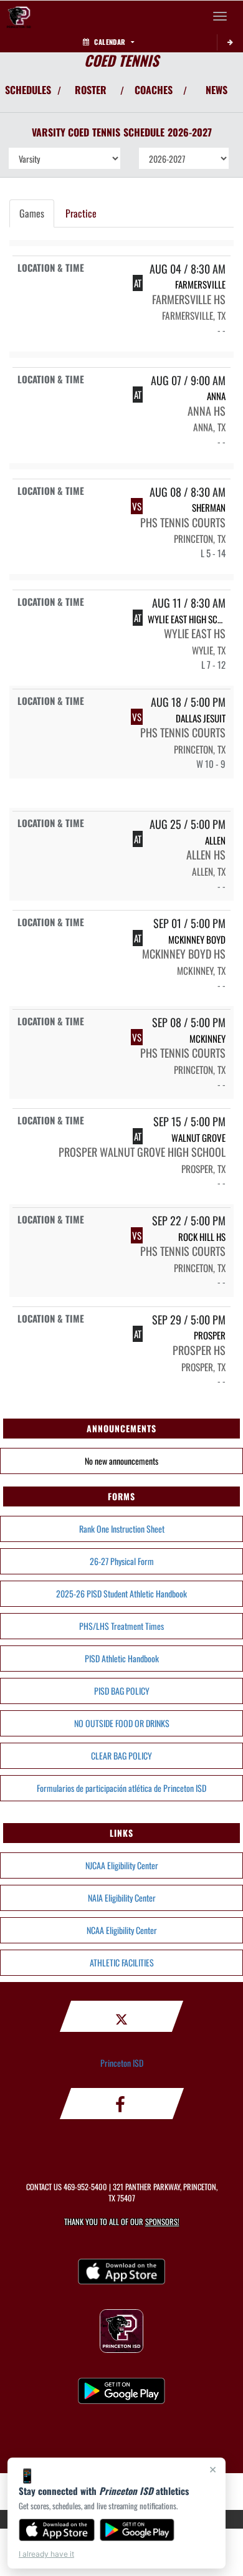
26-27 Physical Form (122, 1561)
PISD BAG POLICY (122, 1691)
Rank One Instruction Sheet (122, 1529)
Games (32, 213)
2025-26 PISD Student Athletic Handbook (121, 1593)
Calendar (110, 42)
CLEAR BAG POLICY (121, 1755)
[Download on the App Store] (57, 2530)
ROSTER (91, 90)
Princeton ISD (122, 2063)
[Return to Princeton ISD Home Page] (19, 16)
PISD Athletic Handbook (122, 1658)
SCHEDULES (28, 90)
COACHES (154, 90)
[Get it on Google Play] (137, 2530)
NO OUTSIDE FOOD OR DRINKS (122, 1723)
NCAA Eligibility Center (122, 1930)
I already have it (46, 2554)
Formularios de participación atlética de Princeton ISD (121, 1788)
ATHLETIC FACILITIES (122, 1962)
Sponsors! (162, 2222)
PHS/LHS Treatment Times (121, 1626)
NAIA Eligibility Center (122, 1898)
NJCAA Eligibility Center (122, 1865)
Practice (81, 213)
